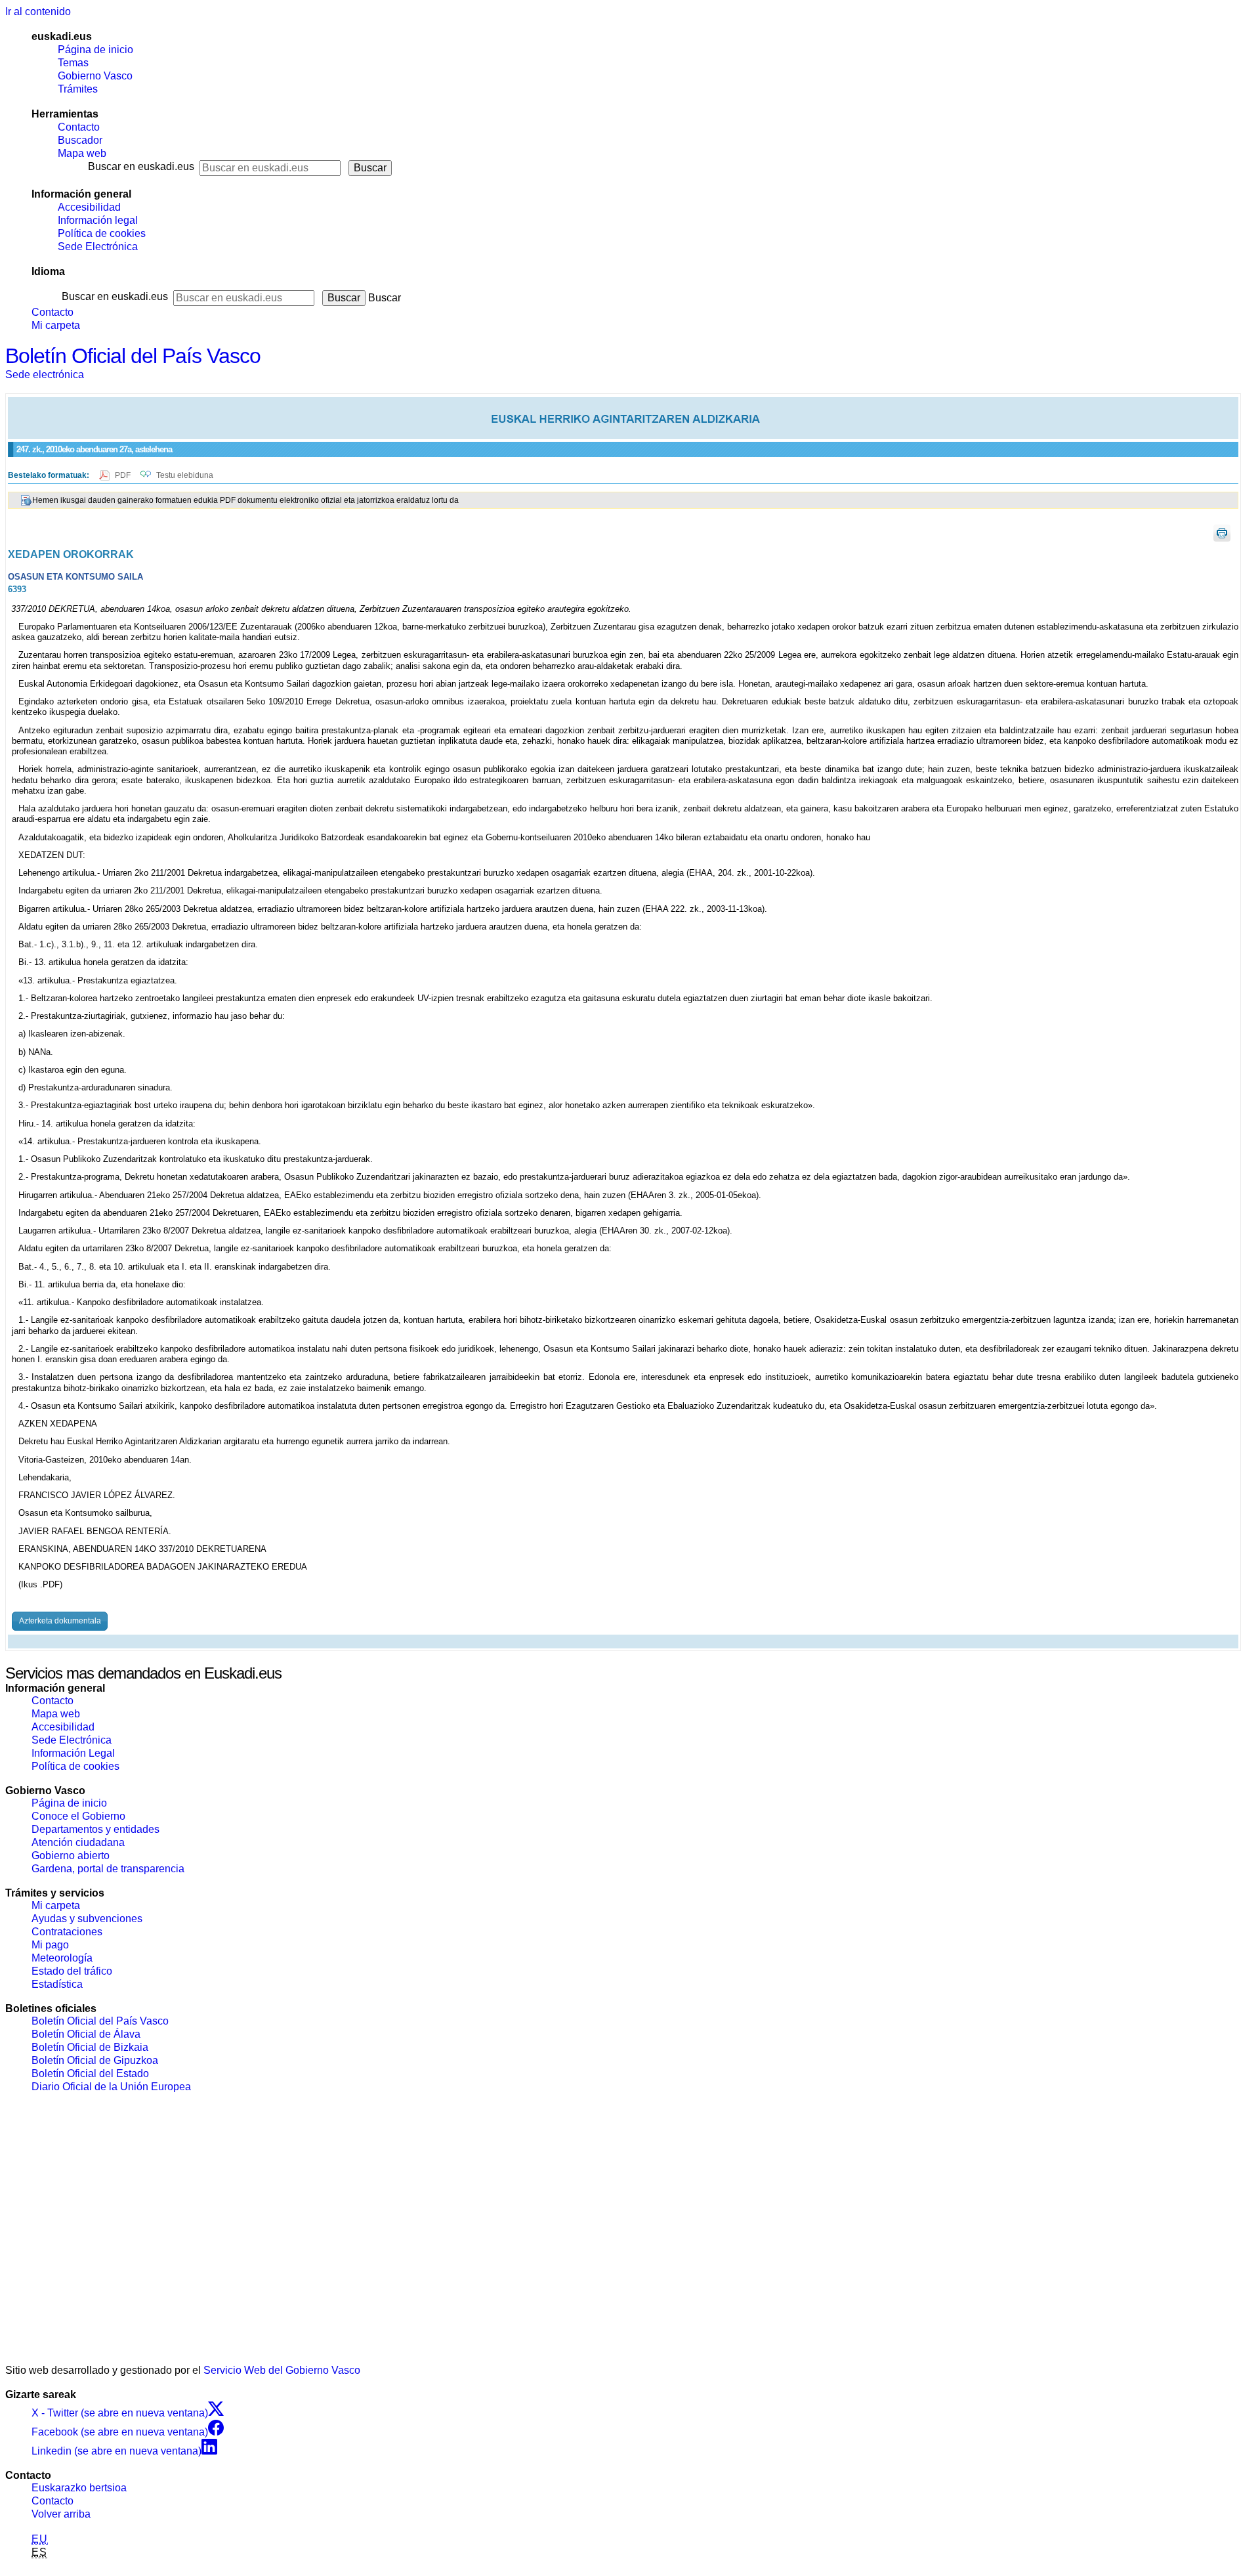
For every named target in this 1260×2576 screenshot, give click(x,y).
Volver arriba (61, 2514)
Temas (73, 63)
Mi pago (50, 1945)
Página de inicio (95, 50)
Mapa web (82, 153)
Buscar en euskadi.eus (141, 166)
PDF (124, 475)
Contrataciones (67, 1932)
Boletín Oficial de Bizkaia (90, 2047)
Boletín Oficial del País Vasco (133, 356)
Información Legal (73, 1753)
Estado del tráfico (72, 1971)
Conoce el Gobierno (78, 1816)
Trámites (78, 89)
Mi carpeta (56, 325)
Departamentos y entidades (95, 1829)
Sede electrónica (45, 375)
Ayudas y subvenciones (87, 1919)
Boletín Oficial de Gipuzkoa (95, 2060)
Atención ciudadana (78, 1842)
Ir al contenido (38, 11)
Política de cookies (102, 233)
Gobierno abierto (71, 1856)
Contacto (79, 127)
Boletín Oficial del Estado (90, 2073)
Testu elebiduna (185, 475)
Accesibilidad (89, 207)
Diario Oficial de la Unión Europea (111, 2087)
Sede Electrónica (98, 247)
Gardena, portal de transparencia (108, 1869)
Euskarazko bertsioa (79, 2488)
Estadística (57, 1984)
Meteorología (62, 1958)
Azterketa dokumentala (60, 1621)
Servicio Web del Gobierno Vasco (282, 2370)
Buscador (80, 140)
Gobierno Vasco (95, 76)
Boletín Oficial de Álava (86, 2034)
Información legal (98, 220)
